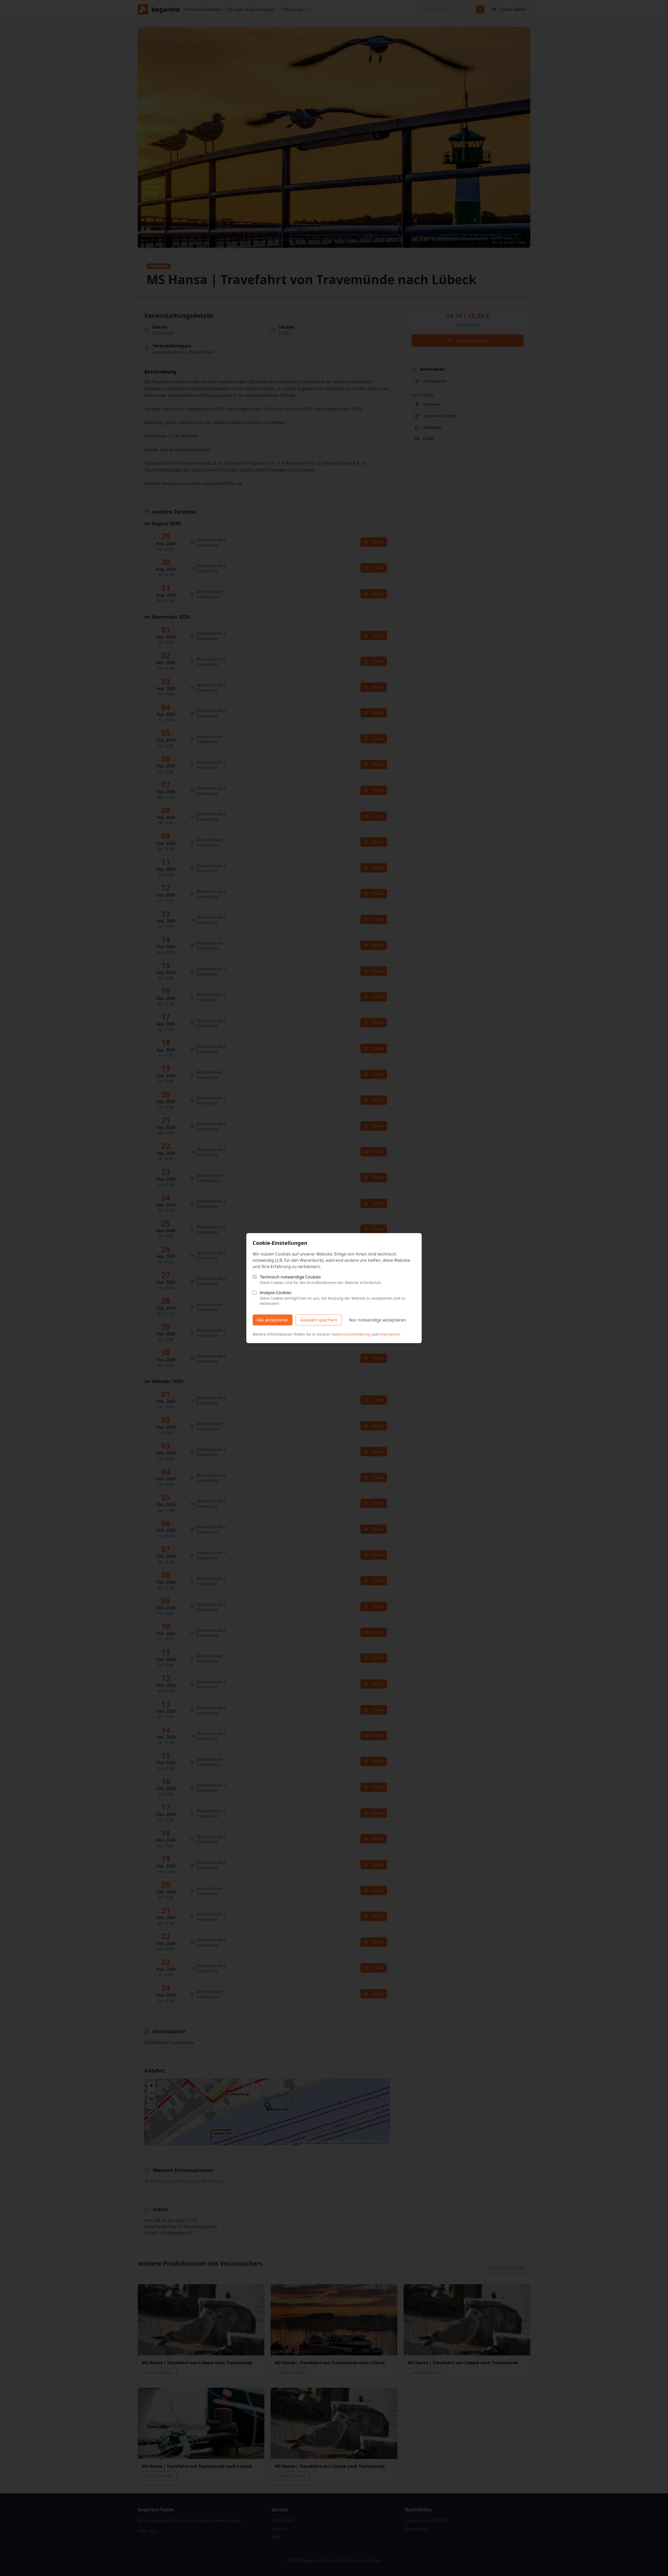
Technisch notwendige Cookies (290, 1277)
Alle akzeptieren (273, 1320)
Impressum (390, 1334)
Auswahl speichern (319, 1320)
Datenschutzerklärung (351, 1334)
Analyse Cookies (276, 1293)
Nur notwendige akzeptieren (378, 1320)
